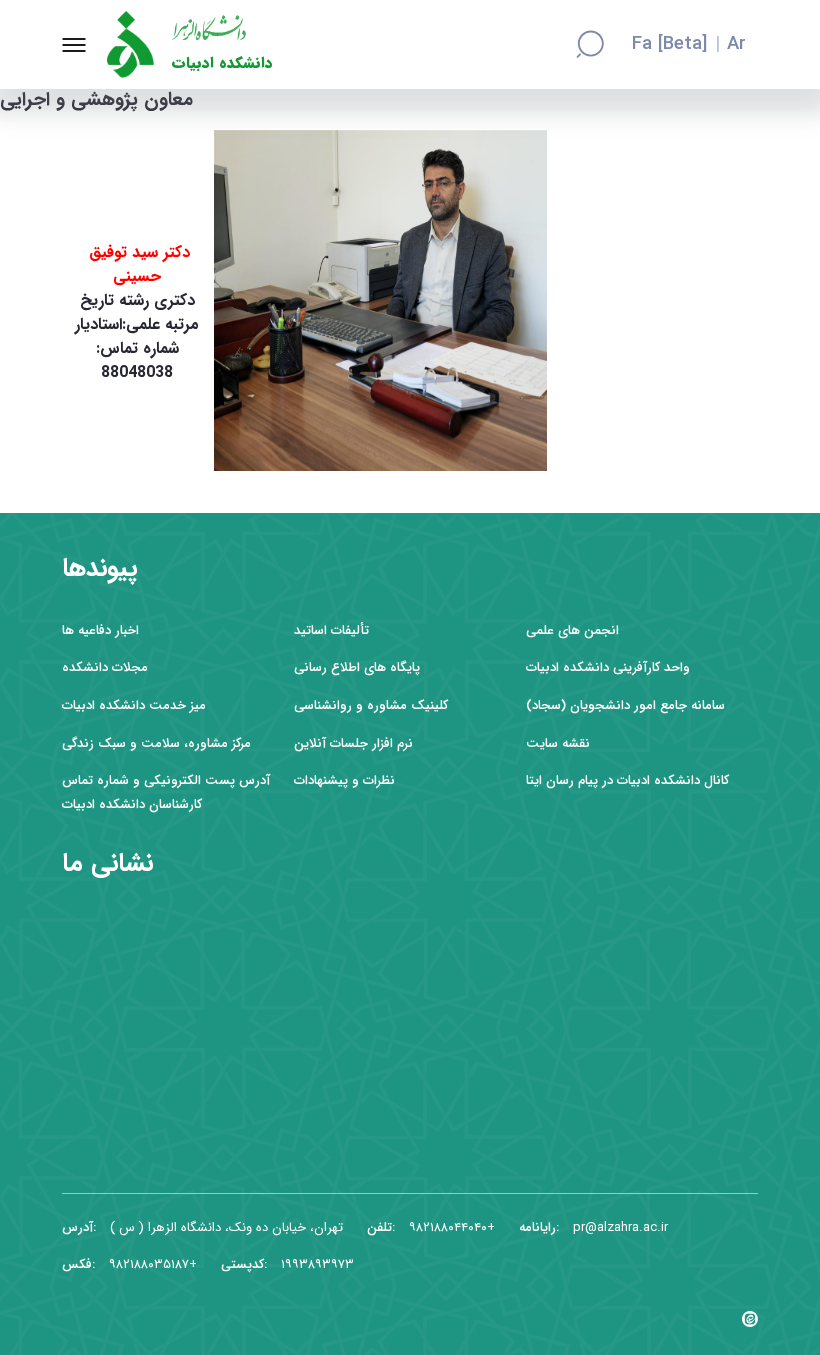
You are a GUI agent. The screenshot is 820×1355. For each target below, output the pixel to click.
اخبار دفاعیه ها (100, 630)
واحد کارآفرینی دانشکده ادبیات (608, 667)
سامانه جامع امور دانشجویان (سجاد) (625, 705)
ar (736, 45)
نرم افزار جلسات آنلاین (353, 743)
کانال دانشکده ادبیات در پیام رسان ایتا (627, 780)
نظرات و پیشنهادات (344, 780)
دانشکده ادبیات (222, 63)
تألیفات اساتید (331, 630)
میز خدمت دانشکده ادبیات (134, 705)
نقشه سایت (558, 743)
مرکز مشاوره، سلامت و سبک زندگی (156, 743)
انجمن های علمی (572, 630)
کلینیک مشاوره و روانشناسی (371, 705)
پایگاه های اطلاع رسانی (357, 667)
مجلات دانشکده (105, 667)
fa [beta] (669, 45)
